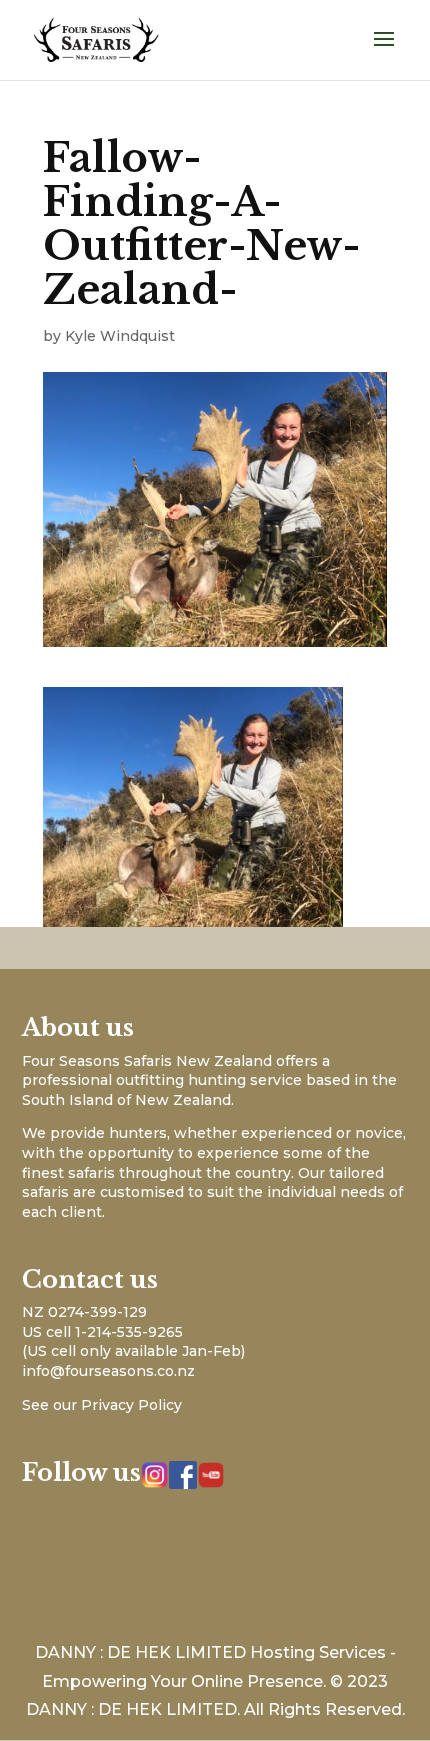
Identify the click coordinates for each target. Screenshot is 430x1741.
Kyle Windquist (120, 336)
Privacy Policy (131, 1405)
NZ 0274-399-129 (84, 1312)
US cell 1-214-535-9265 (102, 1332)
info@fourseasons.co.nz (108, 1371)
